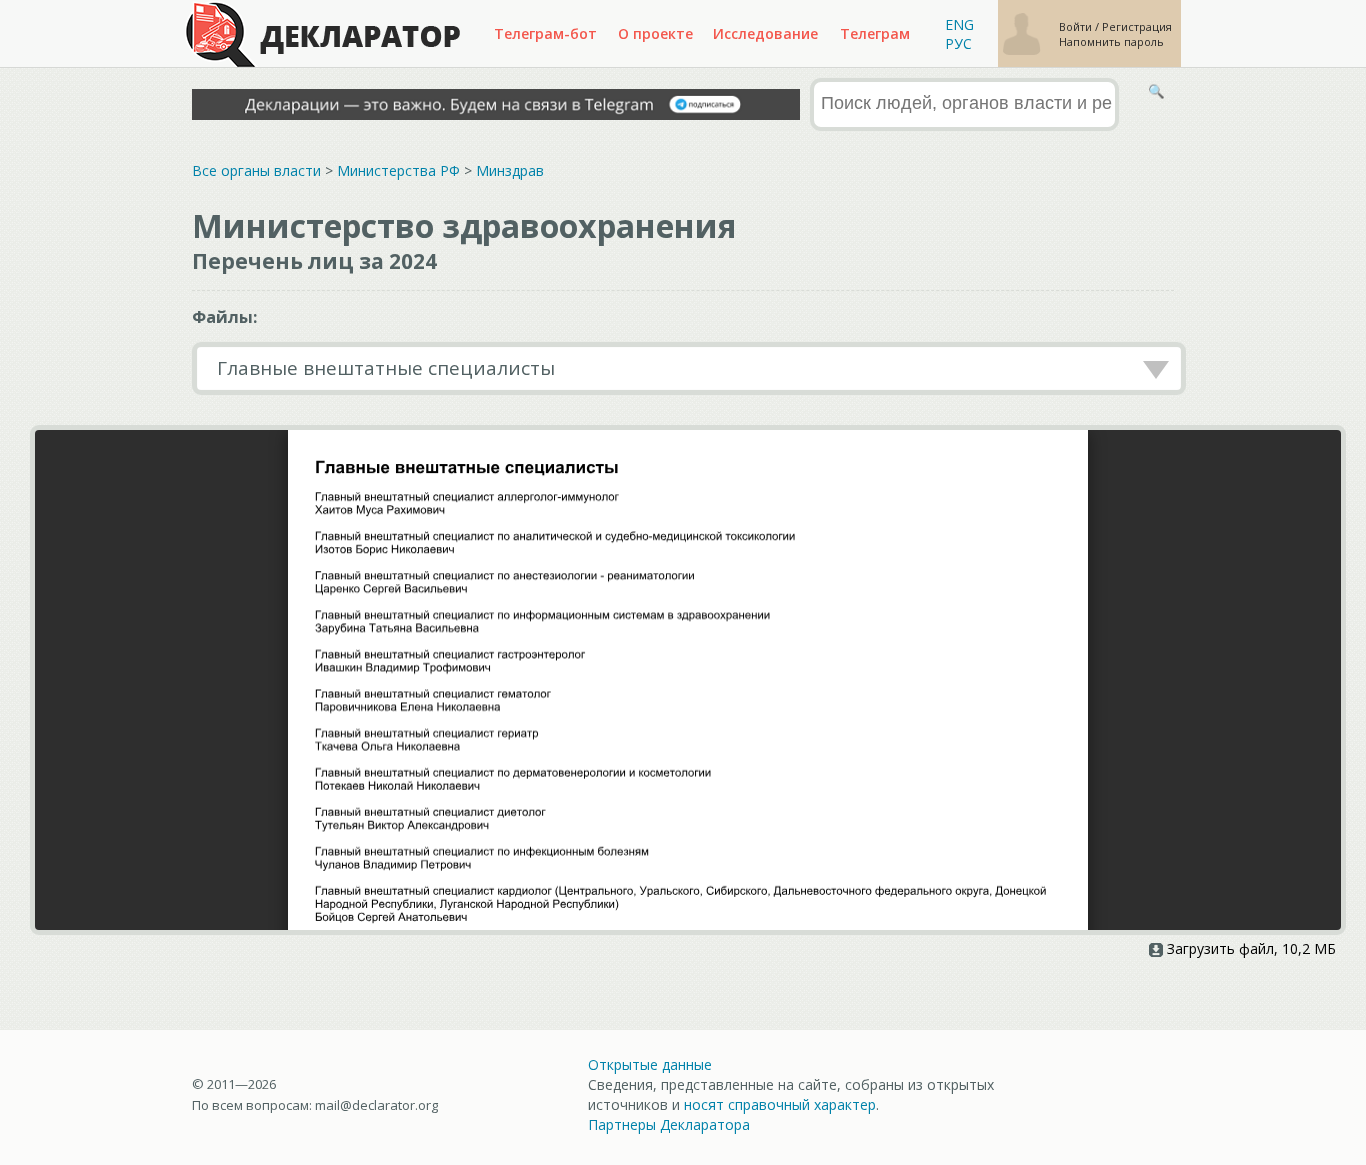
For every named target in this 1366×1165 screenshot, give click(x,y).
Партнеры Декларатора (669, 1124)
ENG (959, 24)
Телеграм (875, 33)
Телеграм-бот (545, 33)
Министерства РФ (398, 170)
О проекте (655, 33)
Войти (1077, 26)
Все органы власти (256, 170)
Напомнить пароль (1111, 41)
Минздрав (510, 170)
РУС (958, 43)
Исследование (765, 33)
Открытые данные (650, 1064)
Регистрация (1137, 26)
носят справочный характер (780, 1104)
